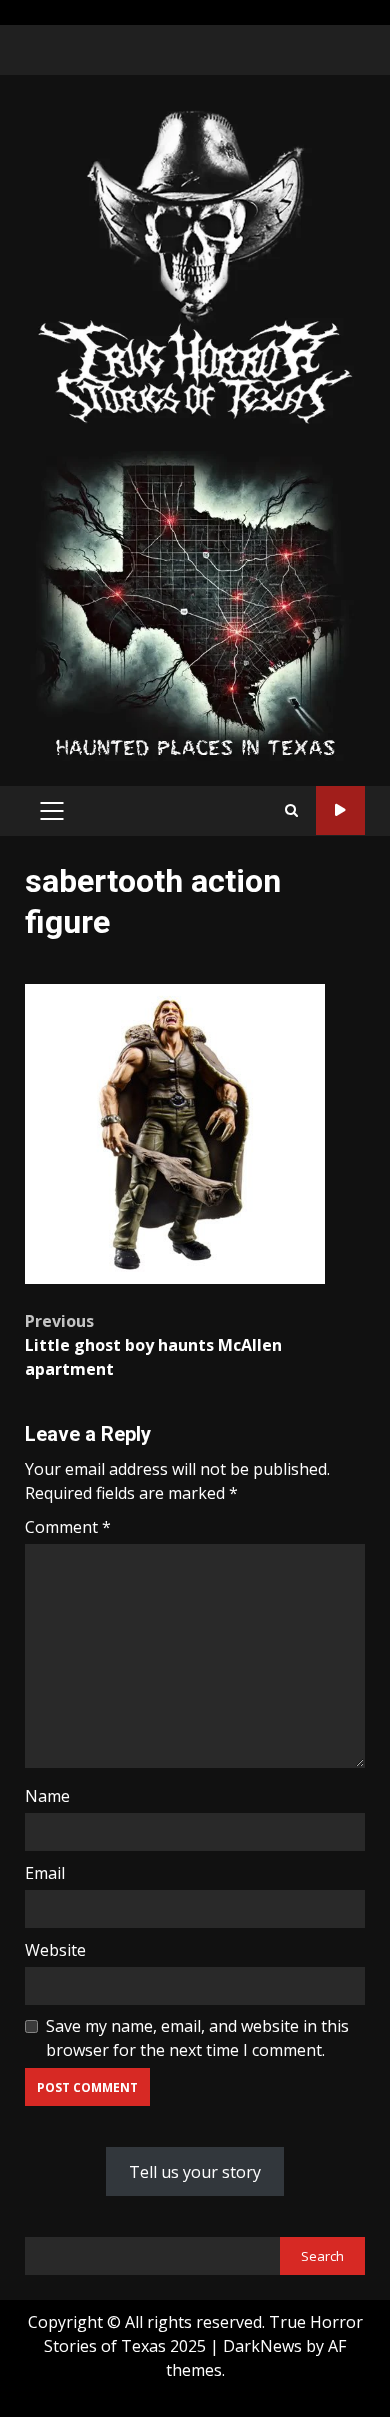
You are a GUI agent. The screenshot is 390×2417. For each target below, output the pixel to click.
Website (55, 1950)
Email (45, 1873)
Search (322, 2256)
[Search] (291, 810)
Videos (340, 810)
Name (47, 1796)
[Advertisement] (195, 604)
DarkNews (262, 2346)
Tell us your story (195, 2172)
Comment (68, 1527)
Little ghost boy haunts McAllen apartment (153, 1345)
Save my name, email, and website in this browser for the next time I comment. (197, 2038)
